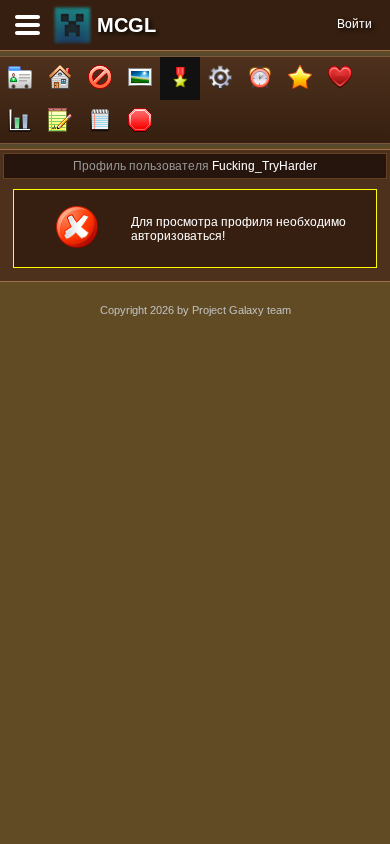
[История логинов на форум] (100, 121)
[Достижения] (180, 78)
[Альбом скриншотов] (140, 78)
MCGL (126, 25)
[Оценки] (300, 78)
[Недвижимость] (60, 78)
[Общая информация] (20, 78)
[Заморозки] (260, 78)
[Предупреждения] (140, 121)
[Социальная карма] (20, 121)
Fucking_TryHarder (264, 166)
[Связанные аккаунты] (340, 78)
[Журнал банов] (100, 78)
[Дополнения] (220, 78)
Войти (354, 24)
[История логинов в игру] (60, 121)
